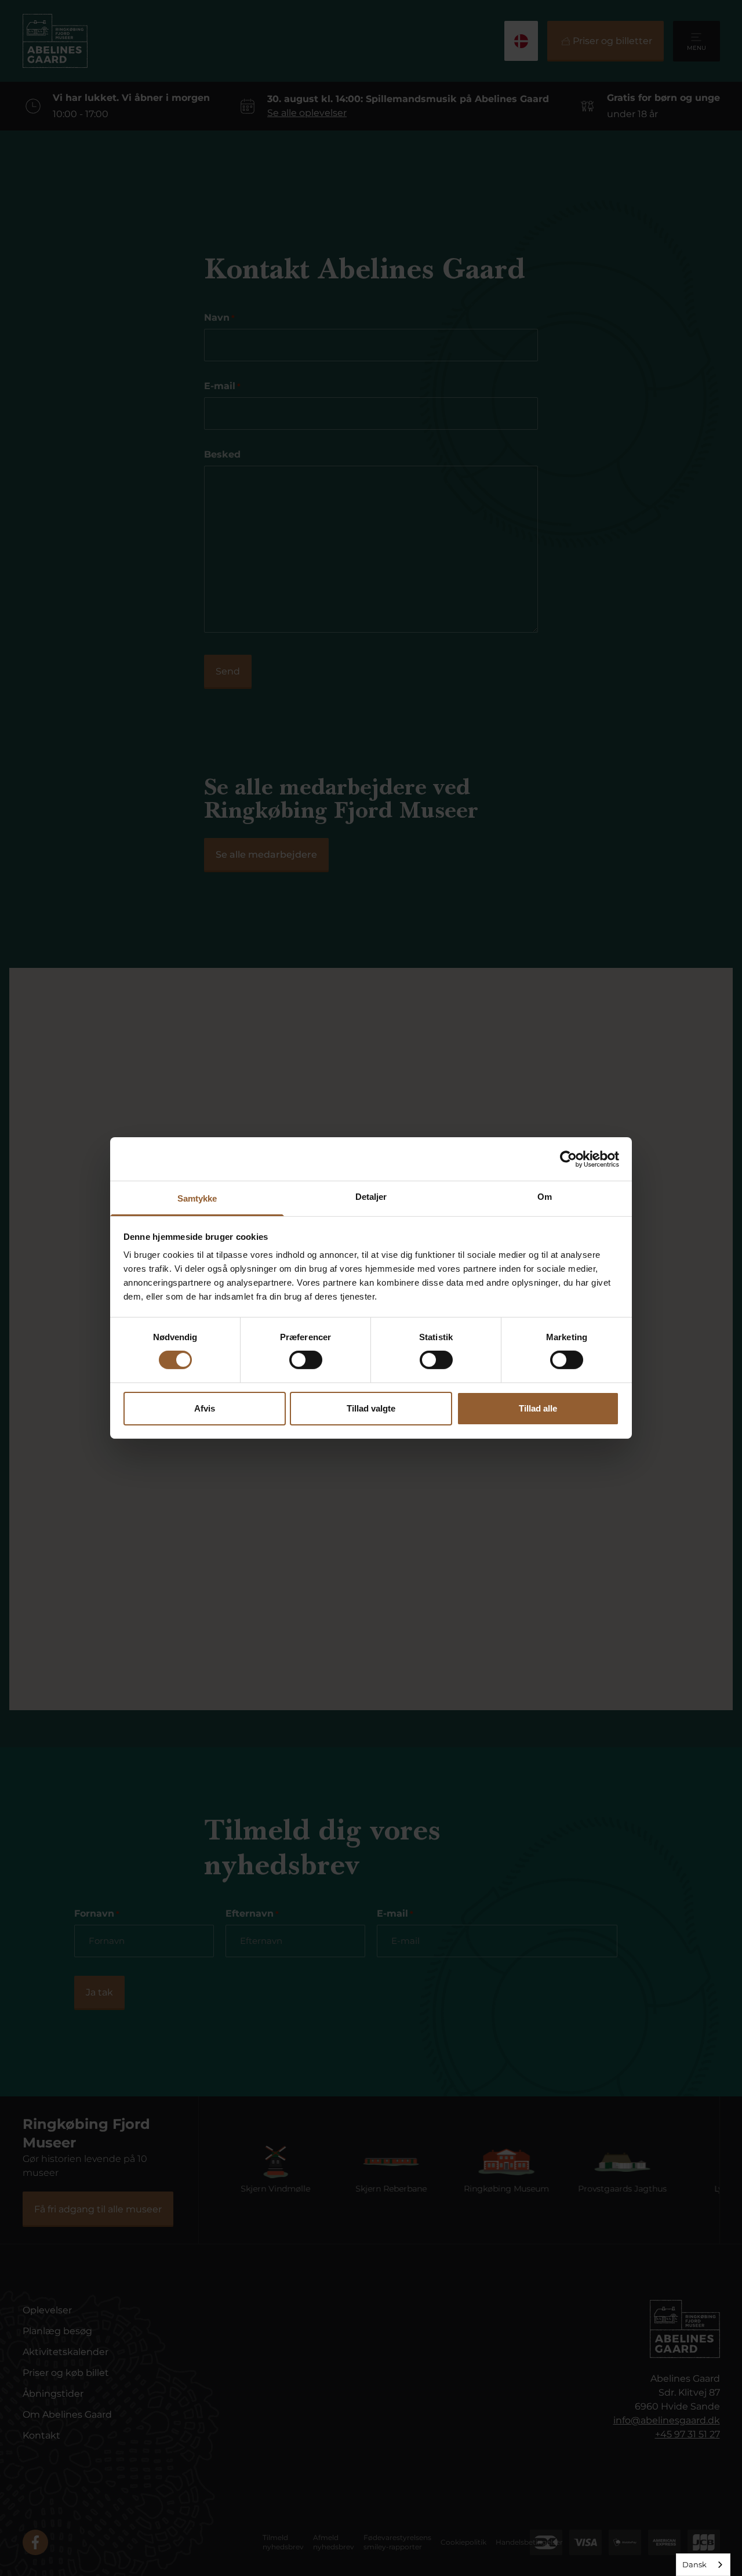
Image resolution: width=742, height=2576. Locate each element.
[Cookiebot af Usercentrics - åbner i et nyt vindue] (568, 1159)
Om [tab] (545, 1197)
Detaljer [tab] (371, 1197)
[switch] (306, 1360)
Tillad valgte (371, 1408)
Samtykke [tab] (197, 1198)
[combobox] (703, 2565)
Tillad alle (538, 1408)
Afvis (205, 1408)
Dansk (694, 2564)
